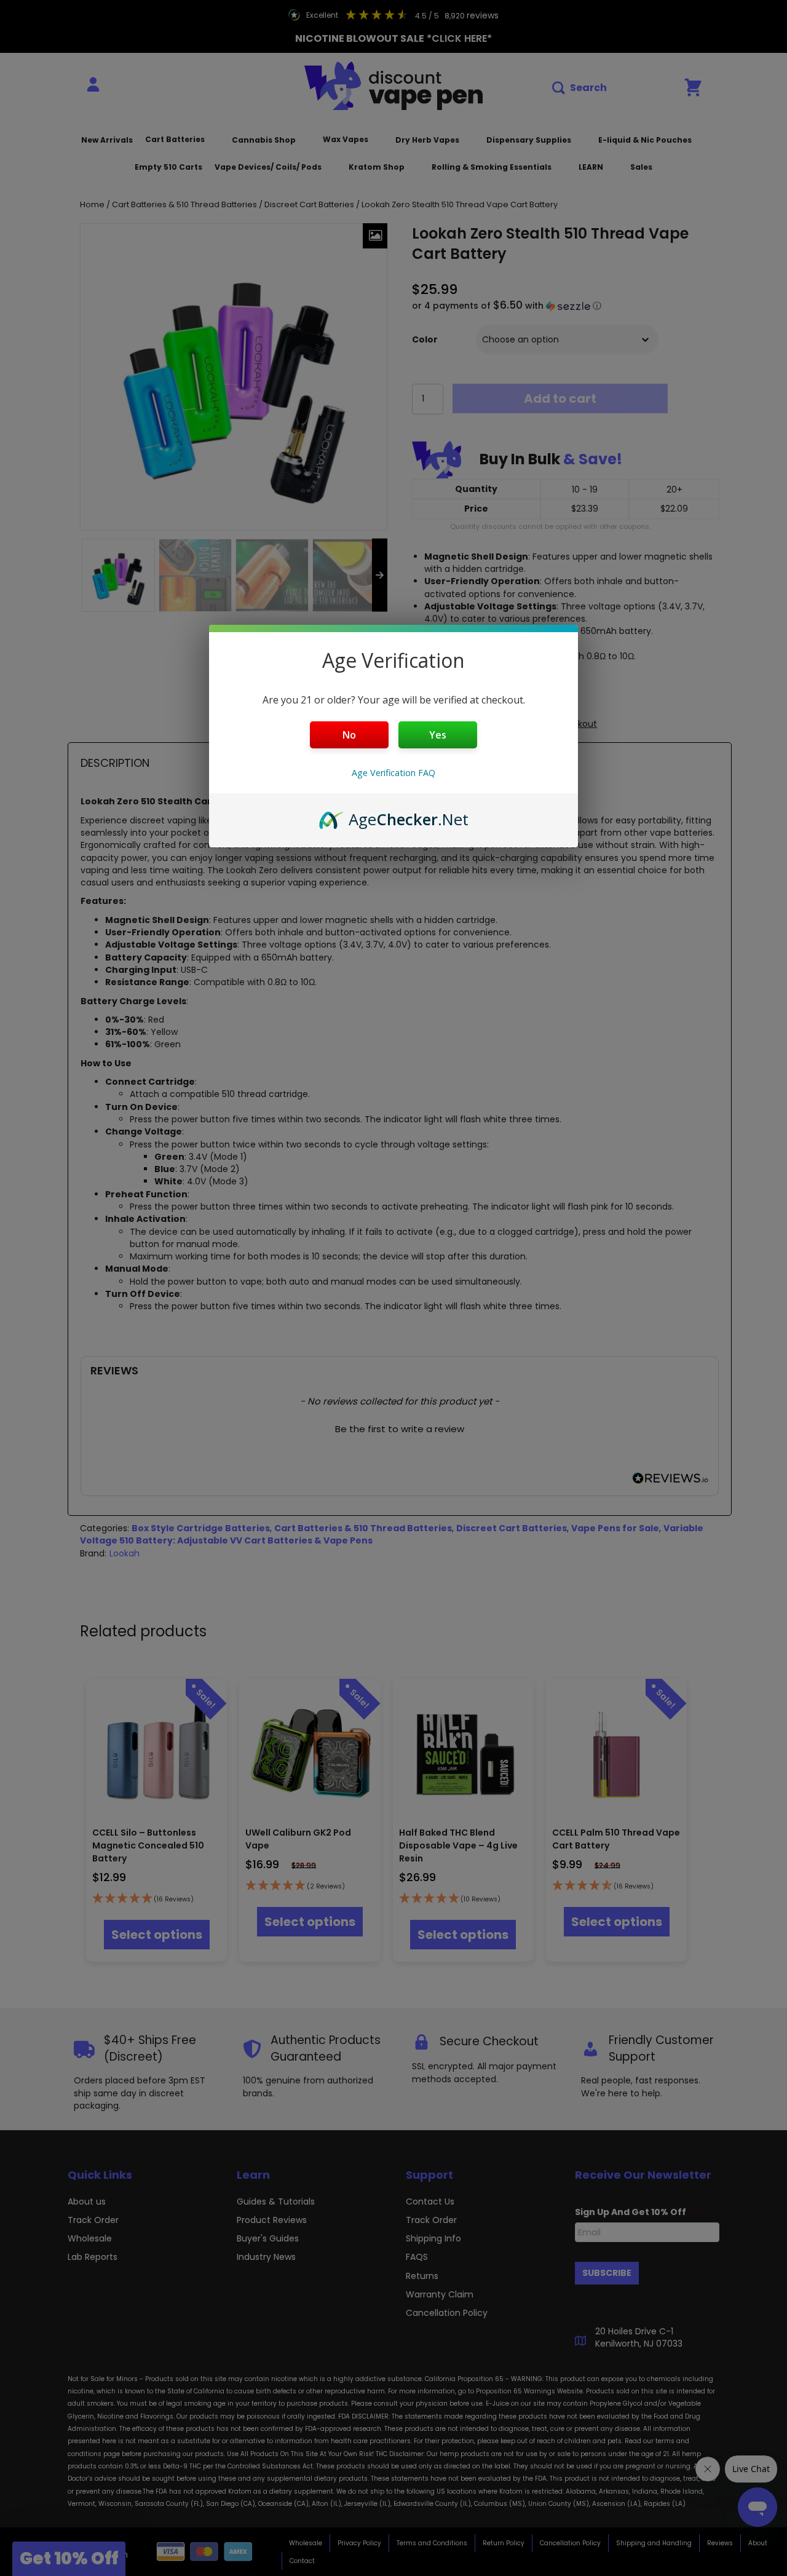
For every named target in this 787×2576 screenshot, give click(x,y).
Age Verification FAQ (393, 773)
